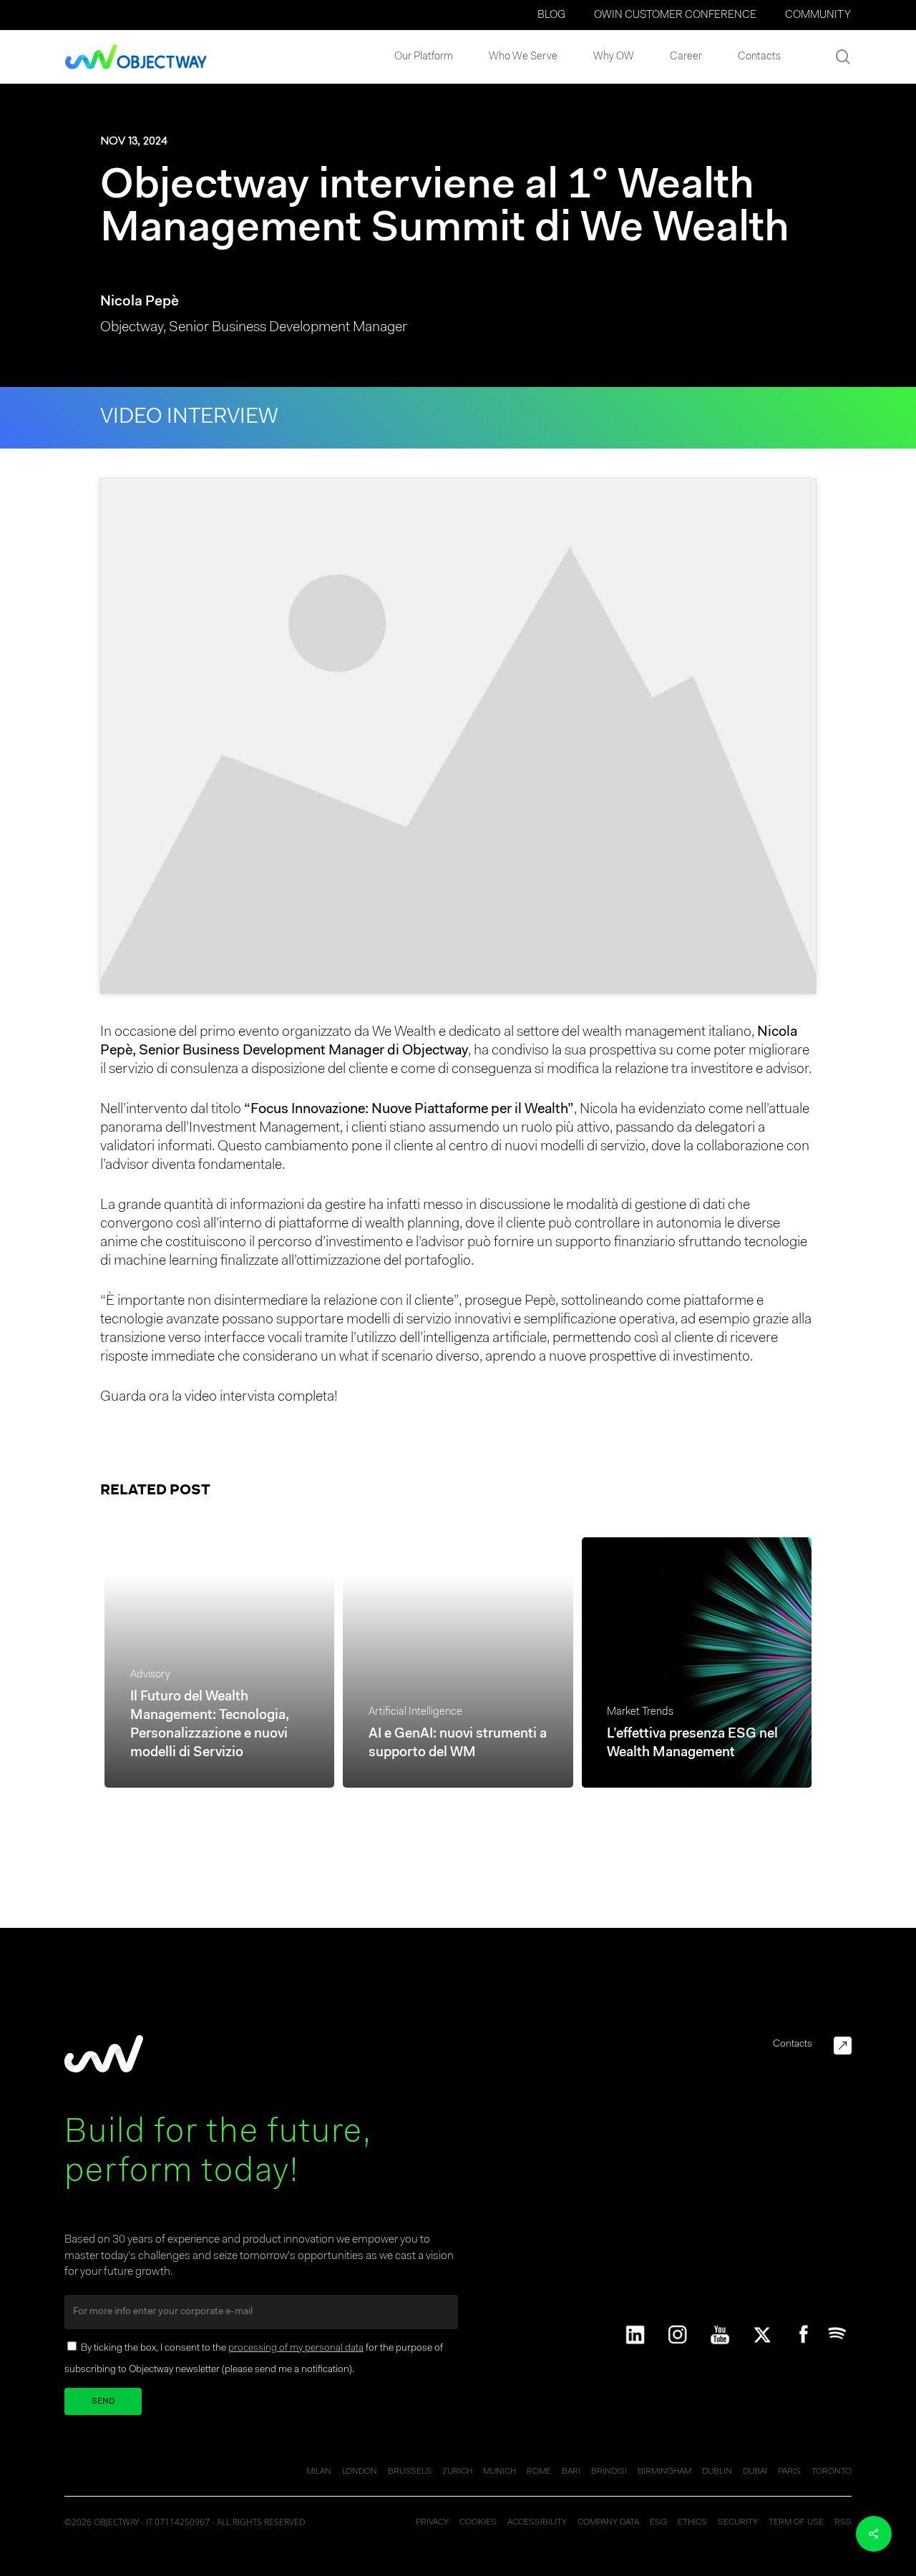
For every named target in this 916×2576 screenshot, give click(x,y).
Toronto (832, 2472)
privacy (432, 2522)
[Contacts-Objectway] (843, 2046)
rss (843, 2522)
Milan (319, 2472)
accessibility (537, 2522)
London (360, 2472)
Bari (571, 2472)
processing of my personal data (296, 2349)
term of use (796, 2522)
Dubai (755, 2472)
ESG (658, 2522)
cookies (478, 2522)
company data (608, 2522)
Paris (789, 2472)
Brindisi (609, 2472)
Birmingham (664, 2472)
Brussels (410, 2472)
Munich (500, 2472)
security (738, 2522)
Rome (539, 2472)
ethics (692, 2522)
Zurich (457, 2472)
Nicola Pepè (140, 302)
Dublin (717, 2472)
